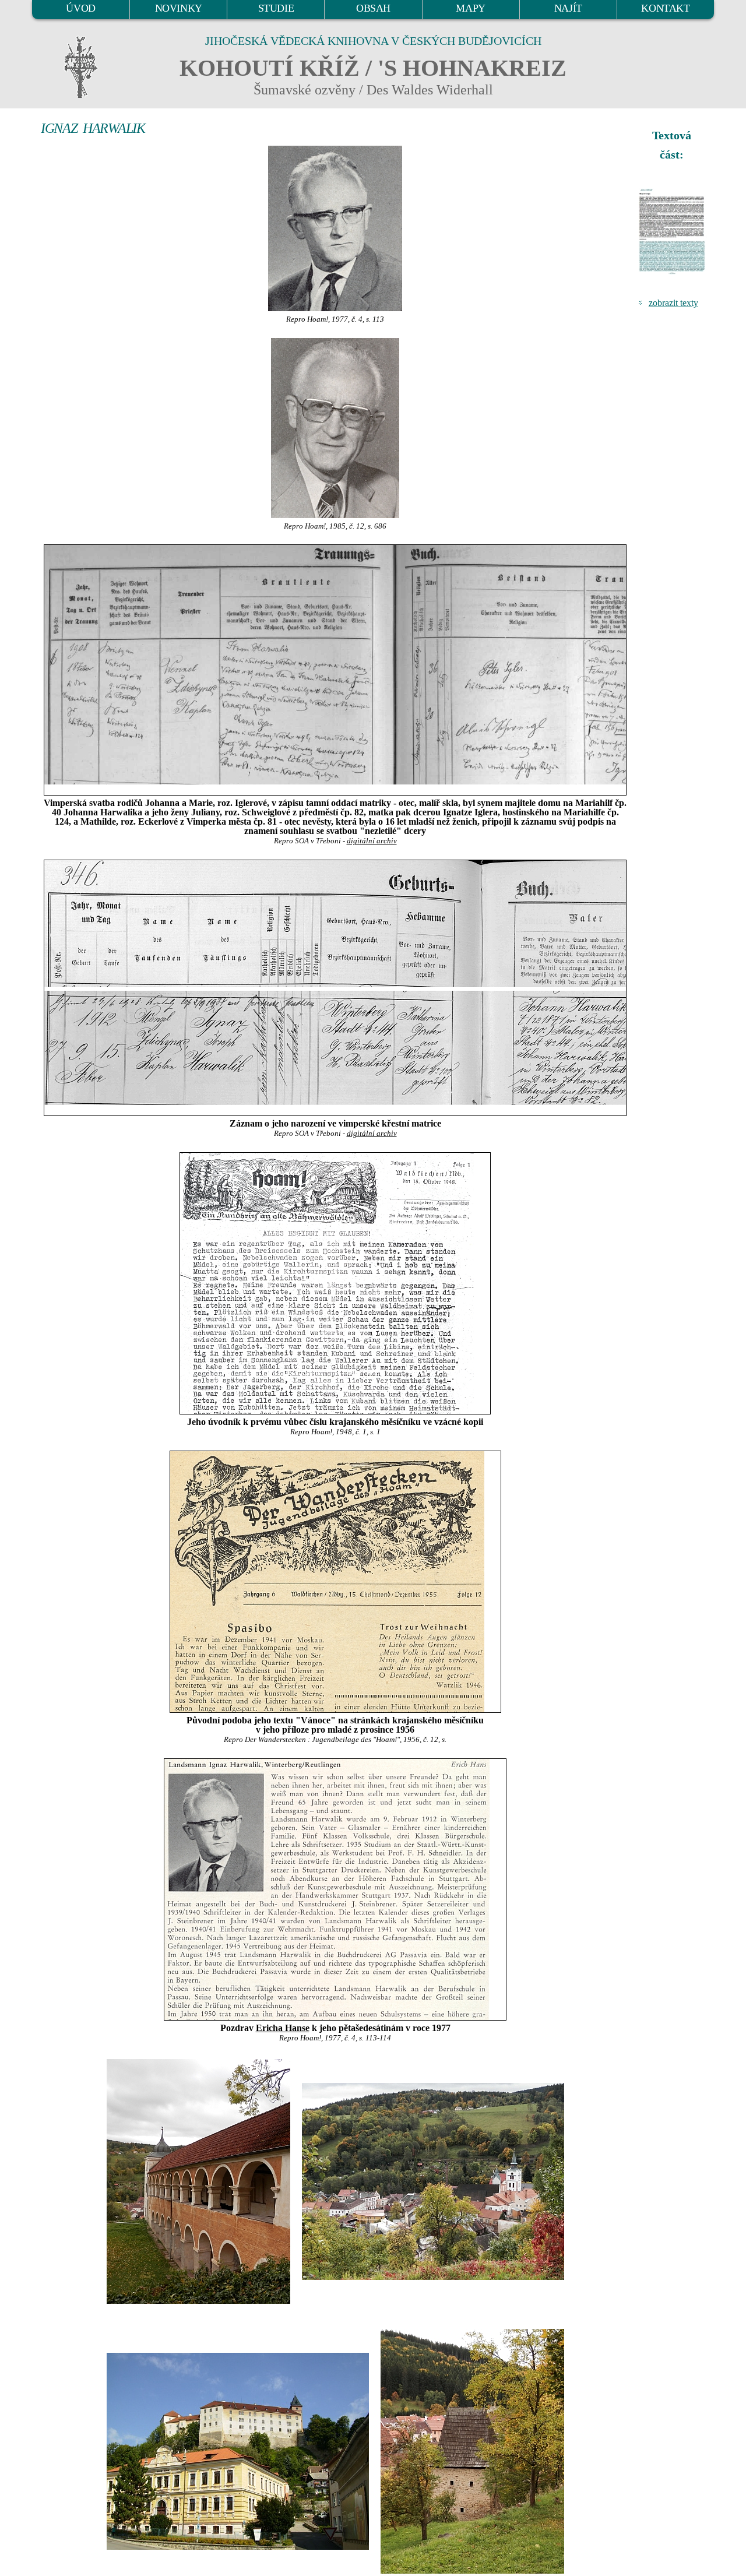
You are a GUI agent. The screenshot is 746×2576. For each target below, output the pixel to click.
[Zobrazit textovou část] (673, 231)
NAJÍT (568, 8)
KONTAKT (665, 8)
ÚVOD (80, 8)
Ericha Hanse (283, 2028)
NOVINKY (179, 8)
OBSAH (373, 8)
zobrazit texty (673, 303)
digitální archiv (372, 841)
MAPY (470, 8)
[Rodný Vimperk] (238, 2450)
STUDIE (276, 8)
